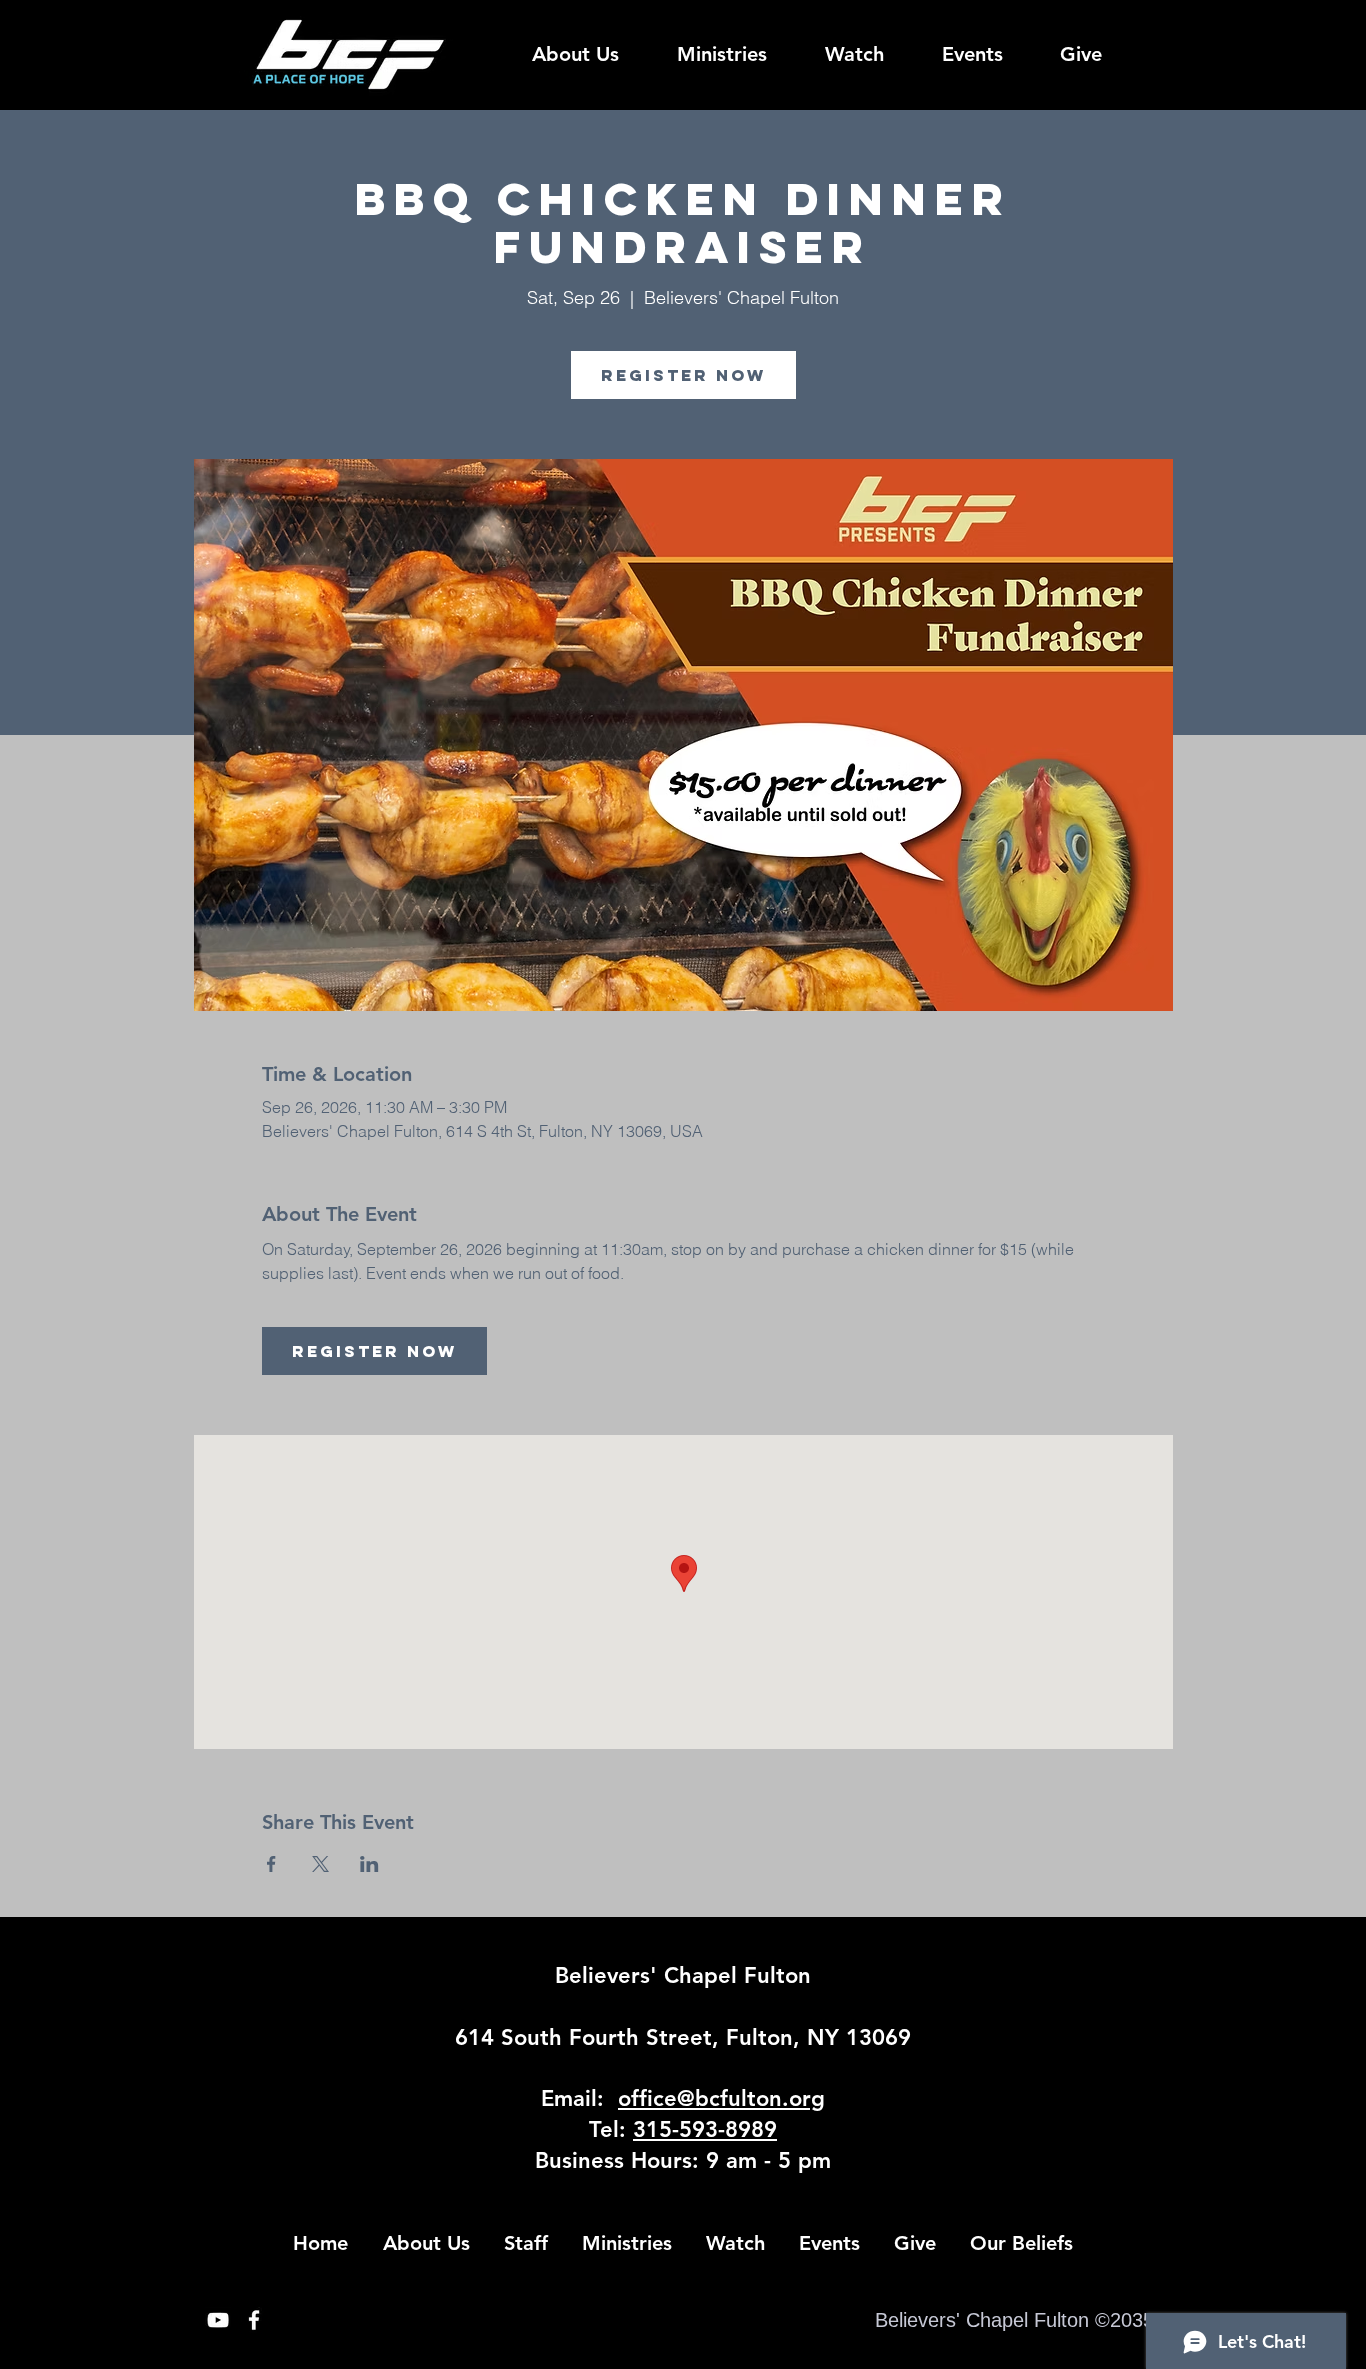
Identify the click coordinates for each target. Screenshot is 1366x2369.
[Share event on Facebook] (271, 1864)
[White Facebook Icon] (254, 2320)
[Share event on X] (320, 1864)
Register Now (683, 375)
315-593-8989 (705, 2129)
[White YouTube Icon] (218, 2320)
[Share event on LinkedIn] (369, 1864)
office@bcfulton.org (721, 2098)
